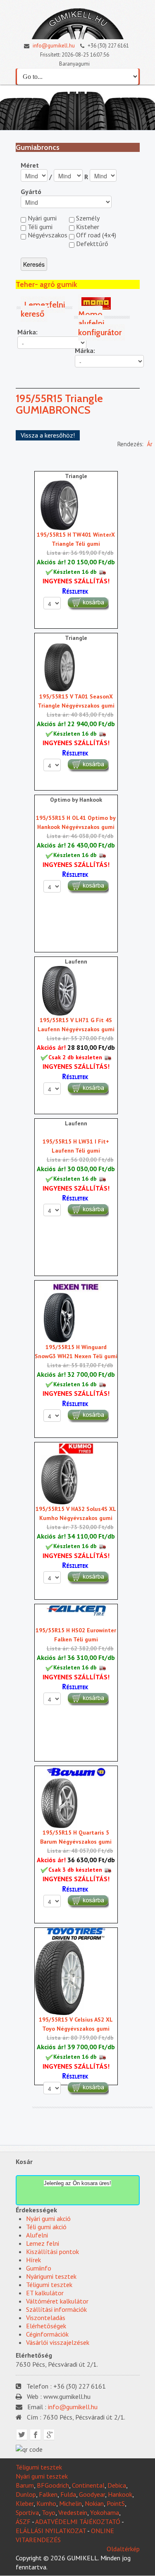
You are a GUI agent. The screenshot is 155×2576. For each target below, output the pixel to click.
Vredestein (73, 2512)
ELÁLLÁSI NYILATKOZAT (51, 2531)
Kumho (46, 2503)
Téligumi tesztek (49, 2285)
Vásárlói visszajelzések (58, 2342)
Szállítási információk (56, 2309)
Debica (117, 2485)
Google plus (49, 2435)
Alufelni (37, 2235)
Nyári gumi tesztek (42, 2476)
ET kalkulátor (45, 2293)
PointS (116, 2503)
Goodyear (92, 2494)
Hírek (33, 2260)
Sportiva (27, 2512)
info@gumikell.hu (53, 46)
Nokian (94, 2503)
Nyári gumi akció (48, 2218)
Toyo (49, 2512)
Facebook (35, 2435)
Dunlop (26, 2494)
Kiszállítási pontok (52, 2252)
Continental (88, 2485)
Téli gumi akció (46, 2227)
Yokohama (105, 2512)
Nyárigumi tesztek (51, 2276)
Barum (25, 2485)
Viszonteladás (46, 2318)
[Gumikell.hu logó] (78, 22)
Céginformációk (47, 2334)
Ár (150, 444)
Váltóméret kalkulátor (57, 2301)
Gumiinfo (39, 2268)
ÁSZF (23, 2522)
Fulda (68, 2494)
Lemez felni (43, 2243)
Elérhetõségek (46, 2326)
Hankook (120, 2494)
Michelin (70, 2503)
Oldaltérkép (123, 2549)
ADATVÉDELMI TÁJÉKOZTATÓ (78, 2522)
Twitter (22, 2435)
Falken (48, 2494)
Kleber (25, 2503)
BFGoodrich (53, 2485)
